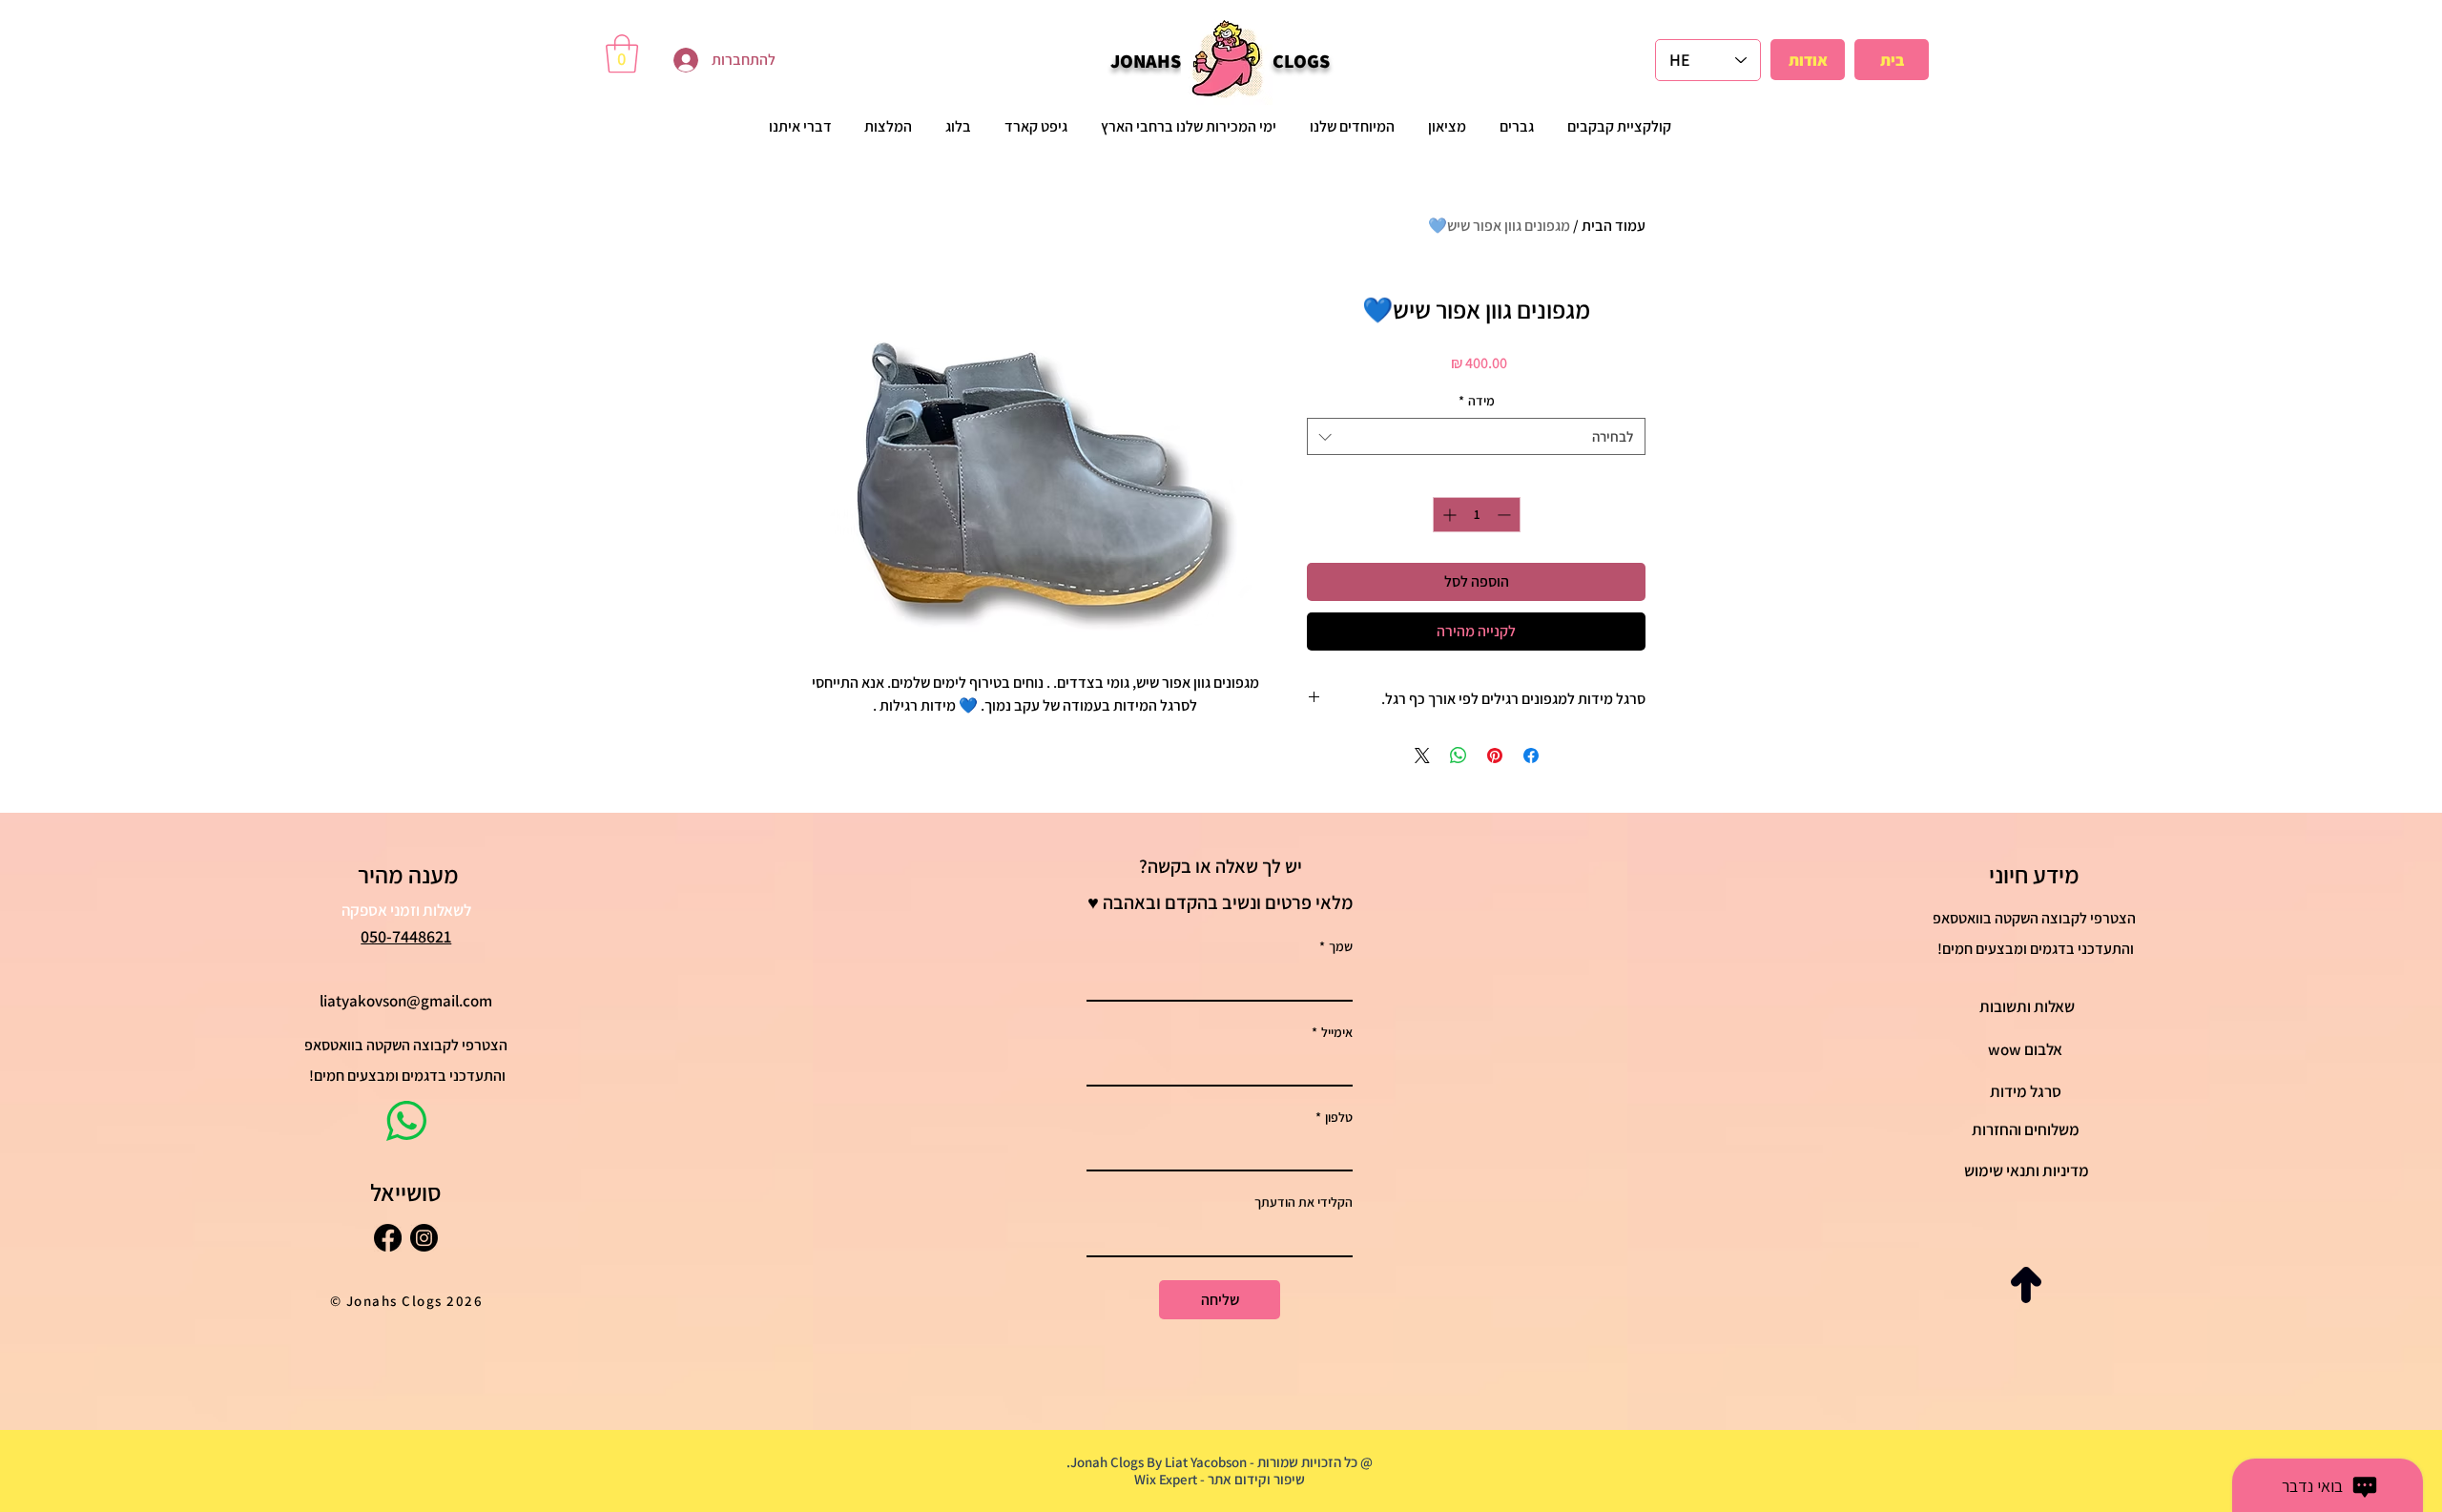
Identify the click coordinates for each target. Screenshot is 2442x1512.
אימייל (1332, 1033)
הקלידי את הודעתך (1304, 1202)
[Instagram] (424, 1238)
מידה (1477, 401)
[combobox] (1476, 436)
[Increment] (1448, 515)
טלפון (1334, 1118)
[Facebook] (388, 1238)
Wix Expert (1166, 1479)
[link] (622, 53)
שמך (1336, 947)
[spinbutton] (1477, 515)
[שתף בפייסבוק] (1531, 756)
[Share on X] (1422, 756)
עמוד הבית (1614, 226)
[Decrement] (1506, 515)
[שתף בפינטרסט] (1495, 756)
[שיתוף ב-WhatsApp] (1459, 756)
